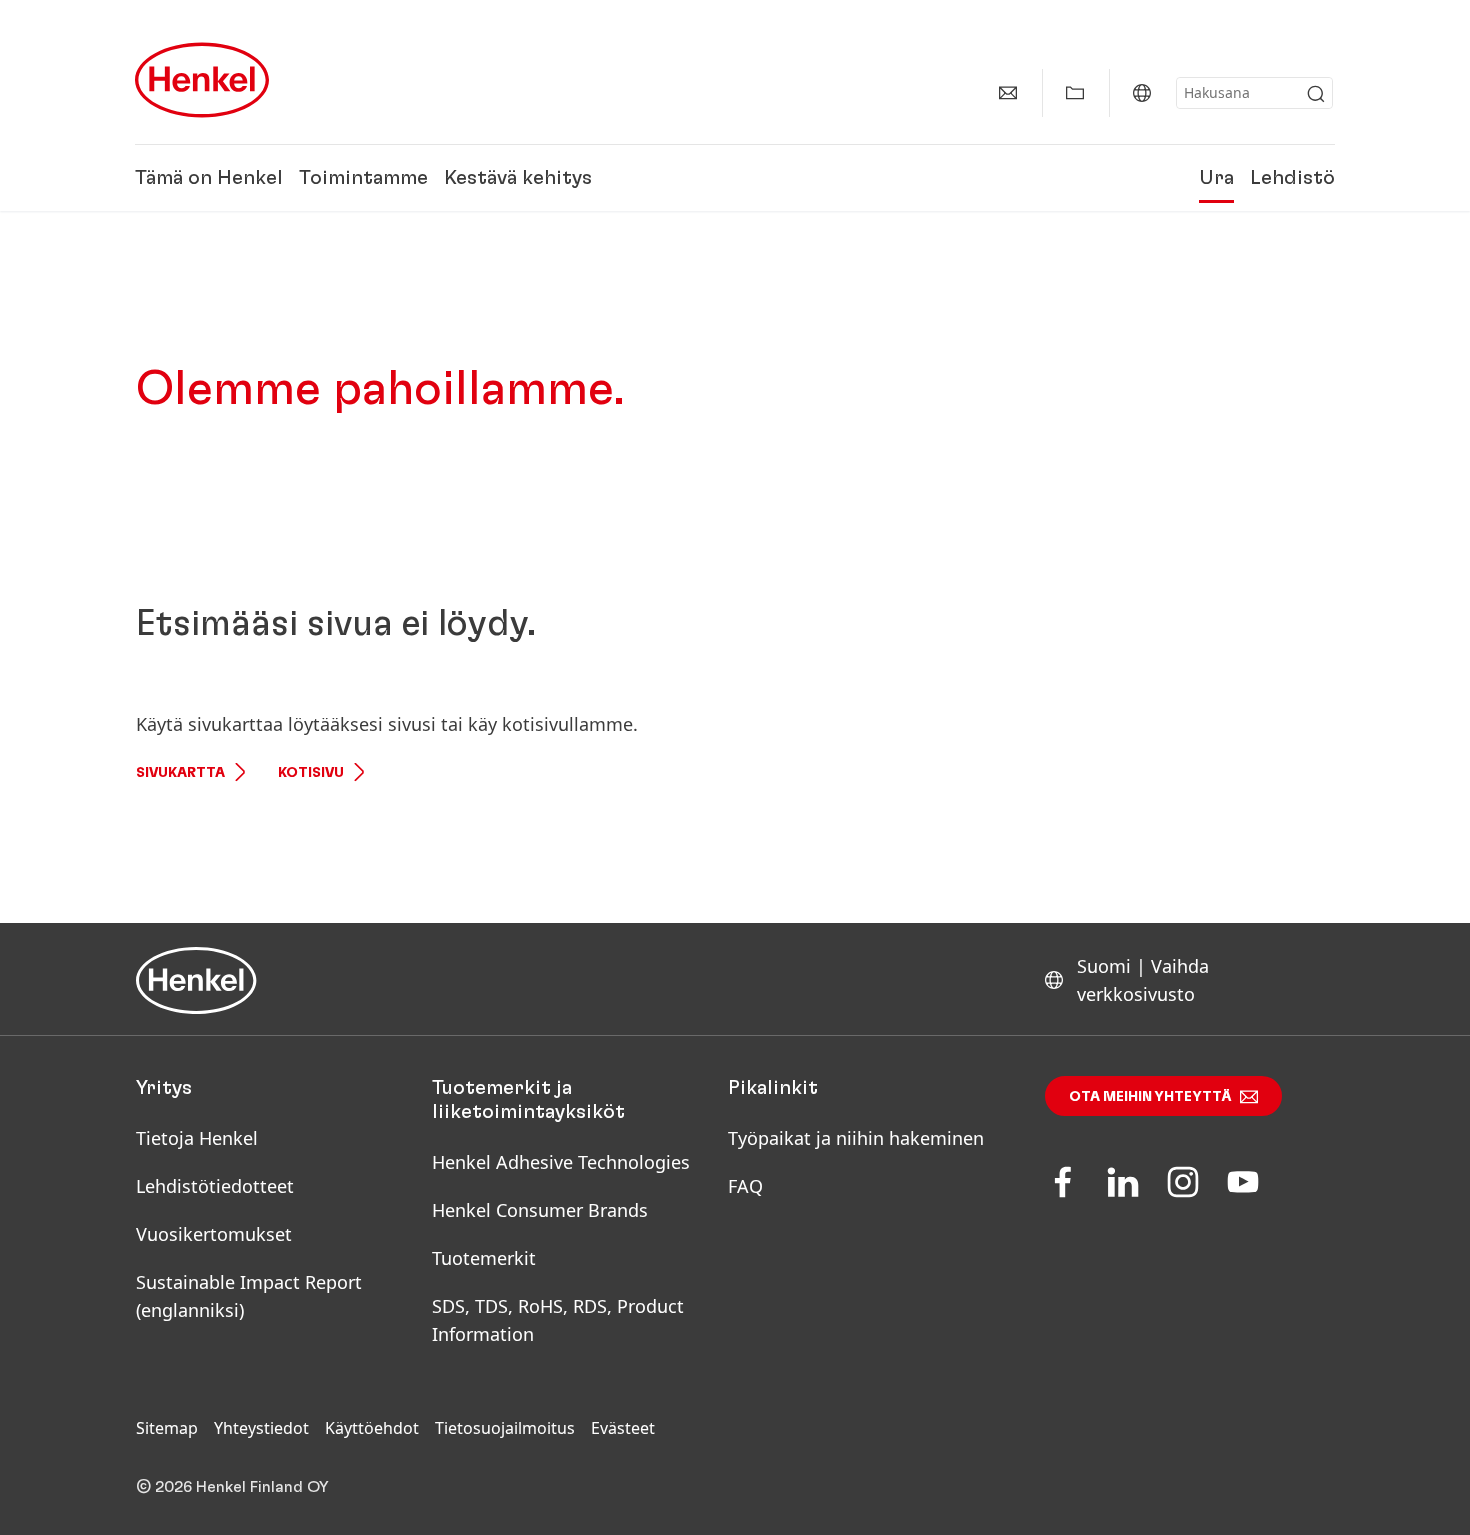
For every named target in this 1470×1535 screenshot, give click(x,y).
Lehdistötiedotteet (215, 1186)
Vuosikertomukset (214, 1234)
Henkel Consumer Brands (540, 1210)
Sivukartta (180, 773)
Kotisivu (311, 773)
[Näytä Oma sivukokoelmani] (1075, 93)
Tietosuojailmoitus (505, 1428)
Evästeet (623, 1428)
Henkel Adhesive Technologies (561, 1162)
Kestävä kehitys (518, 178)
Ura (1216, 178)
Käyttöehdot (372, 1428)
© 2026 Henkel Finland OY (232, 1487)
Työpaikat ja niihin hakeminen (856, 1138)
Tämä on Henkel (209, 178)
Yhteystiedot (261, 1428)
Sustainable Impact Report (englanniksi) (249, 1296)
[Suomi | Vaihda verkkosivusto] (1142, 93)
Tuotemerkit (484, 1258)
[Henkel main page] (202, 80)
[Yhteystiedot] (1008, 93)
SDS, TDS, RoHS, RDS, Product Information (558, 1320)
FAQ (745, 1186)
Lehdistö (1292, 178)
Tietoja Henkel (197, 1138)
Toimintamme (363, 178)
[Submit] (1316, 94)
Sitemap (167, 1428)
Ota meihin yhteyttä (1150, 1097)
